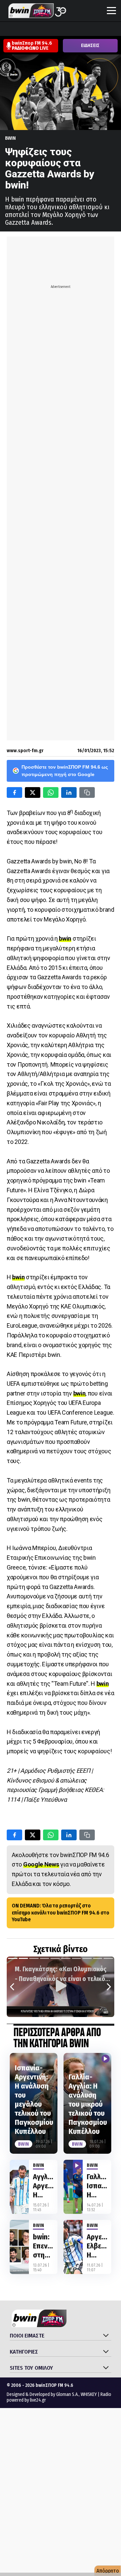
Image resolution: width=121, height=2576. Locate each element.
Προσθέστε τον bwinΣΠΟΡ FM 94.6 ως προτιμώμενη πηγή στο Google (65, 771)
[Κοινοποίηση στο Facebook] (14, 792)
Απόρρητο (108, 2571)
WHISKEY (89, 2394)
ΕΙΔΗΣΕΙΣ (90, 46)
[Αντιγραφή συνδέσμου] (87, 792)
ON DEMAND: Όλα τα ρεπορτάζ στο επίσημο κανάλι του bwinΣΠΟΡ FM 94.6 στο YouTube (61, 1913)
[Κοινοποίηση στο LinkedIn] (69, 792)
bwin (10, 138)
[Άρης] (19, 30)
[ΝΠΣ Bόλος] (57, 30)
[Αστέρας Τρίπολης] (32, 30)
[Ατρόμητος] (45, 30)
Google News (41, 1864)
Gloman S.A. (67, 2394)
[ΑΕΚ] (6, 30)
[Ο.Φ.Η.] (96, 30)
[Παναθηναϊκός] (109, 30)
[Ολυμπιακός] (83, 30)
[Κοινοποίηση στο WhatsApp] (51, 792)
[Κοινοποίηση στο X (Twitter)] (33, 792)
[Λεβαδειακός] (70, 30)
